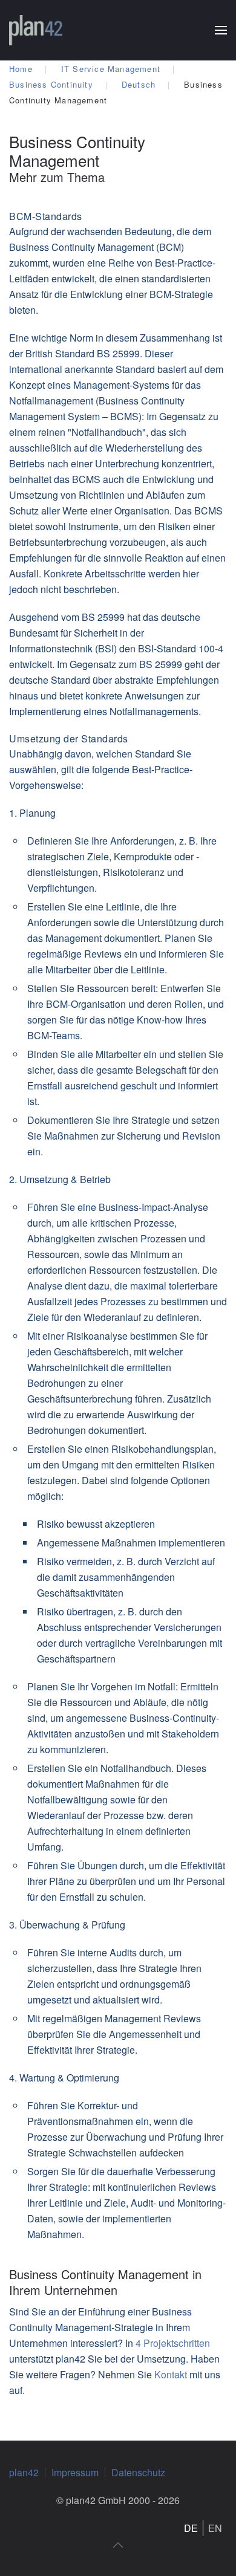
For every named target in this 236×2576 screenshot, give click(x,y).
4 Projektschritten (173, 2343)
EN (215, 2528)
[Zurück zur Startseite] (36, 30)
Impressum (75, 2472)
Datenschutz (138, 2472)
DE (191, 2528)
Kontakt (172, 2374)
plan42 (24, 2472)
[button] (221, 30)
